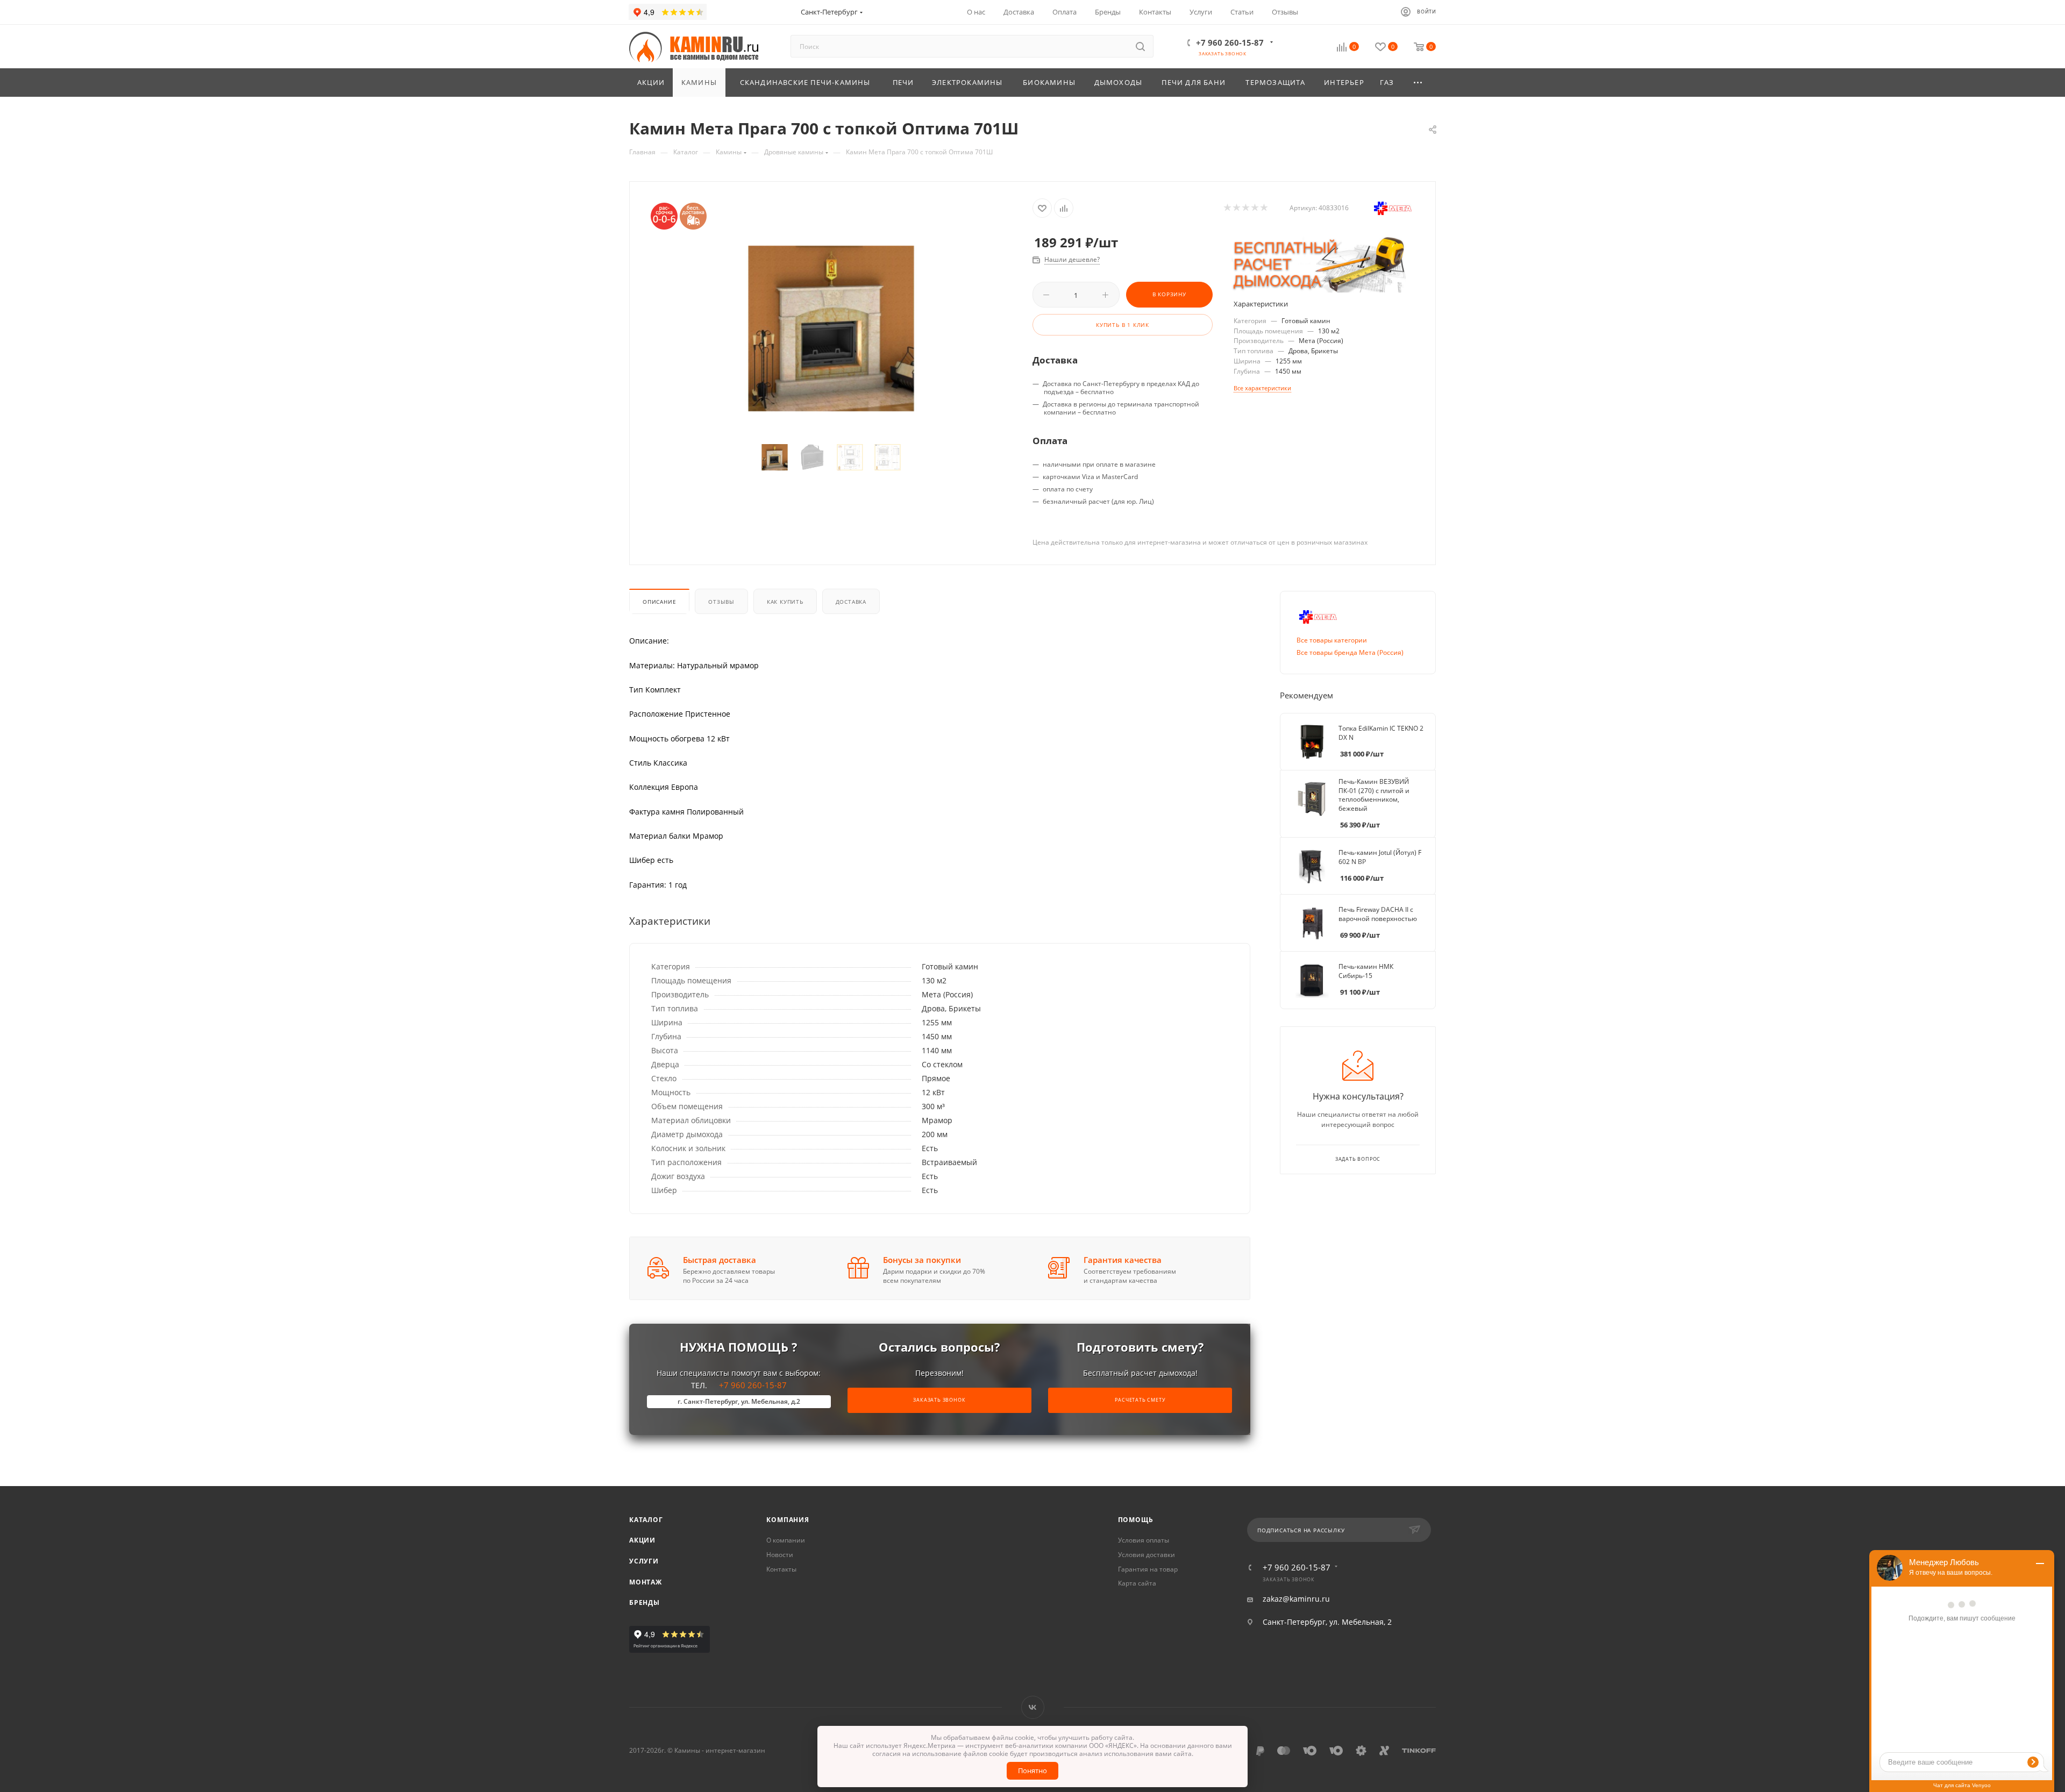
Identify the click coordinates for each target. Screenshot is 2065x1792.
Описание (659, 602)
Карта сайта (1137, 1583)
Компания (788, 1520)
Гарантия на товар (1148, 1569)
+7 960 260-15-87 (1230, 42)
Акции (642, 1540)
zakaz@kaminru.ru (1296, 1599)
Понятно (1032, 1770)
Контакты (781, 1569)
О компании (786, 1540)
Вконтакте (1033, 1707)
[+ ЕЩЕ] (1419, 83)
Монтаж (646, 1582)
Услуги (644, 1561)
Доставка (851, 602)
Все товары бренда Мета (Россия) (1350, 652)
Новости (780, 1555)
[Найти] (1140, 46)
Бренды (645, 1602)
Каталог (646, 1520)
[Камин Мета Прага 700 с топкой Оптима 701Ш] (831, 328)
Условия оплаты (1144, 1540)
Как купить (785, 602)
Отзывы (721, 602)
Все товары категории (1332, 640)
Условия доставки (1147, 1555)
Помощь (1136, 1520)
